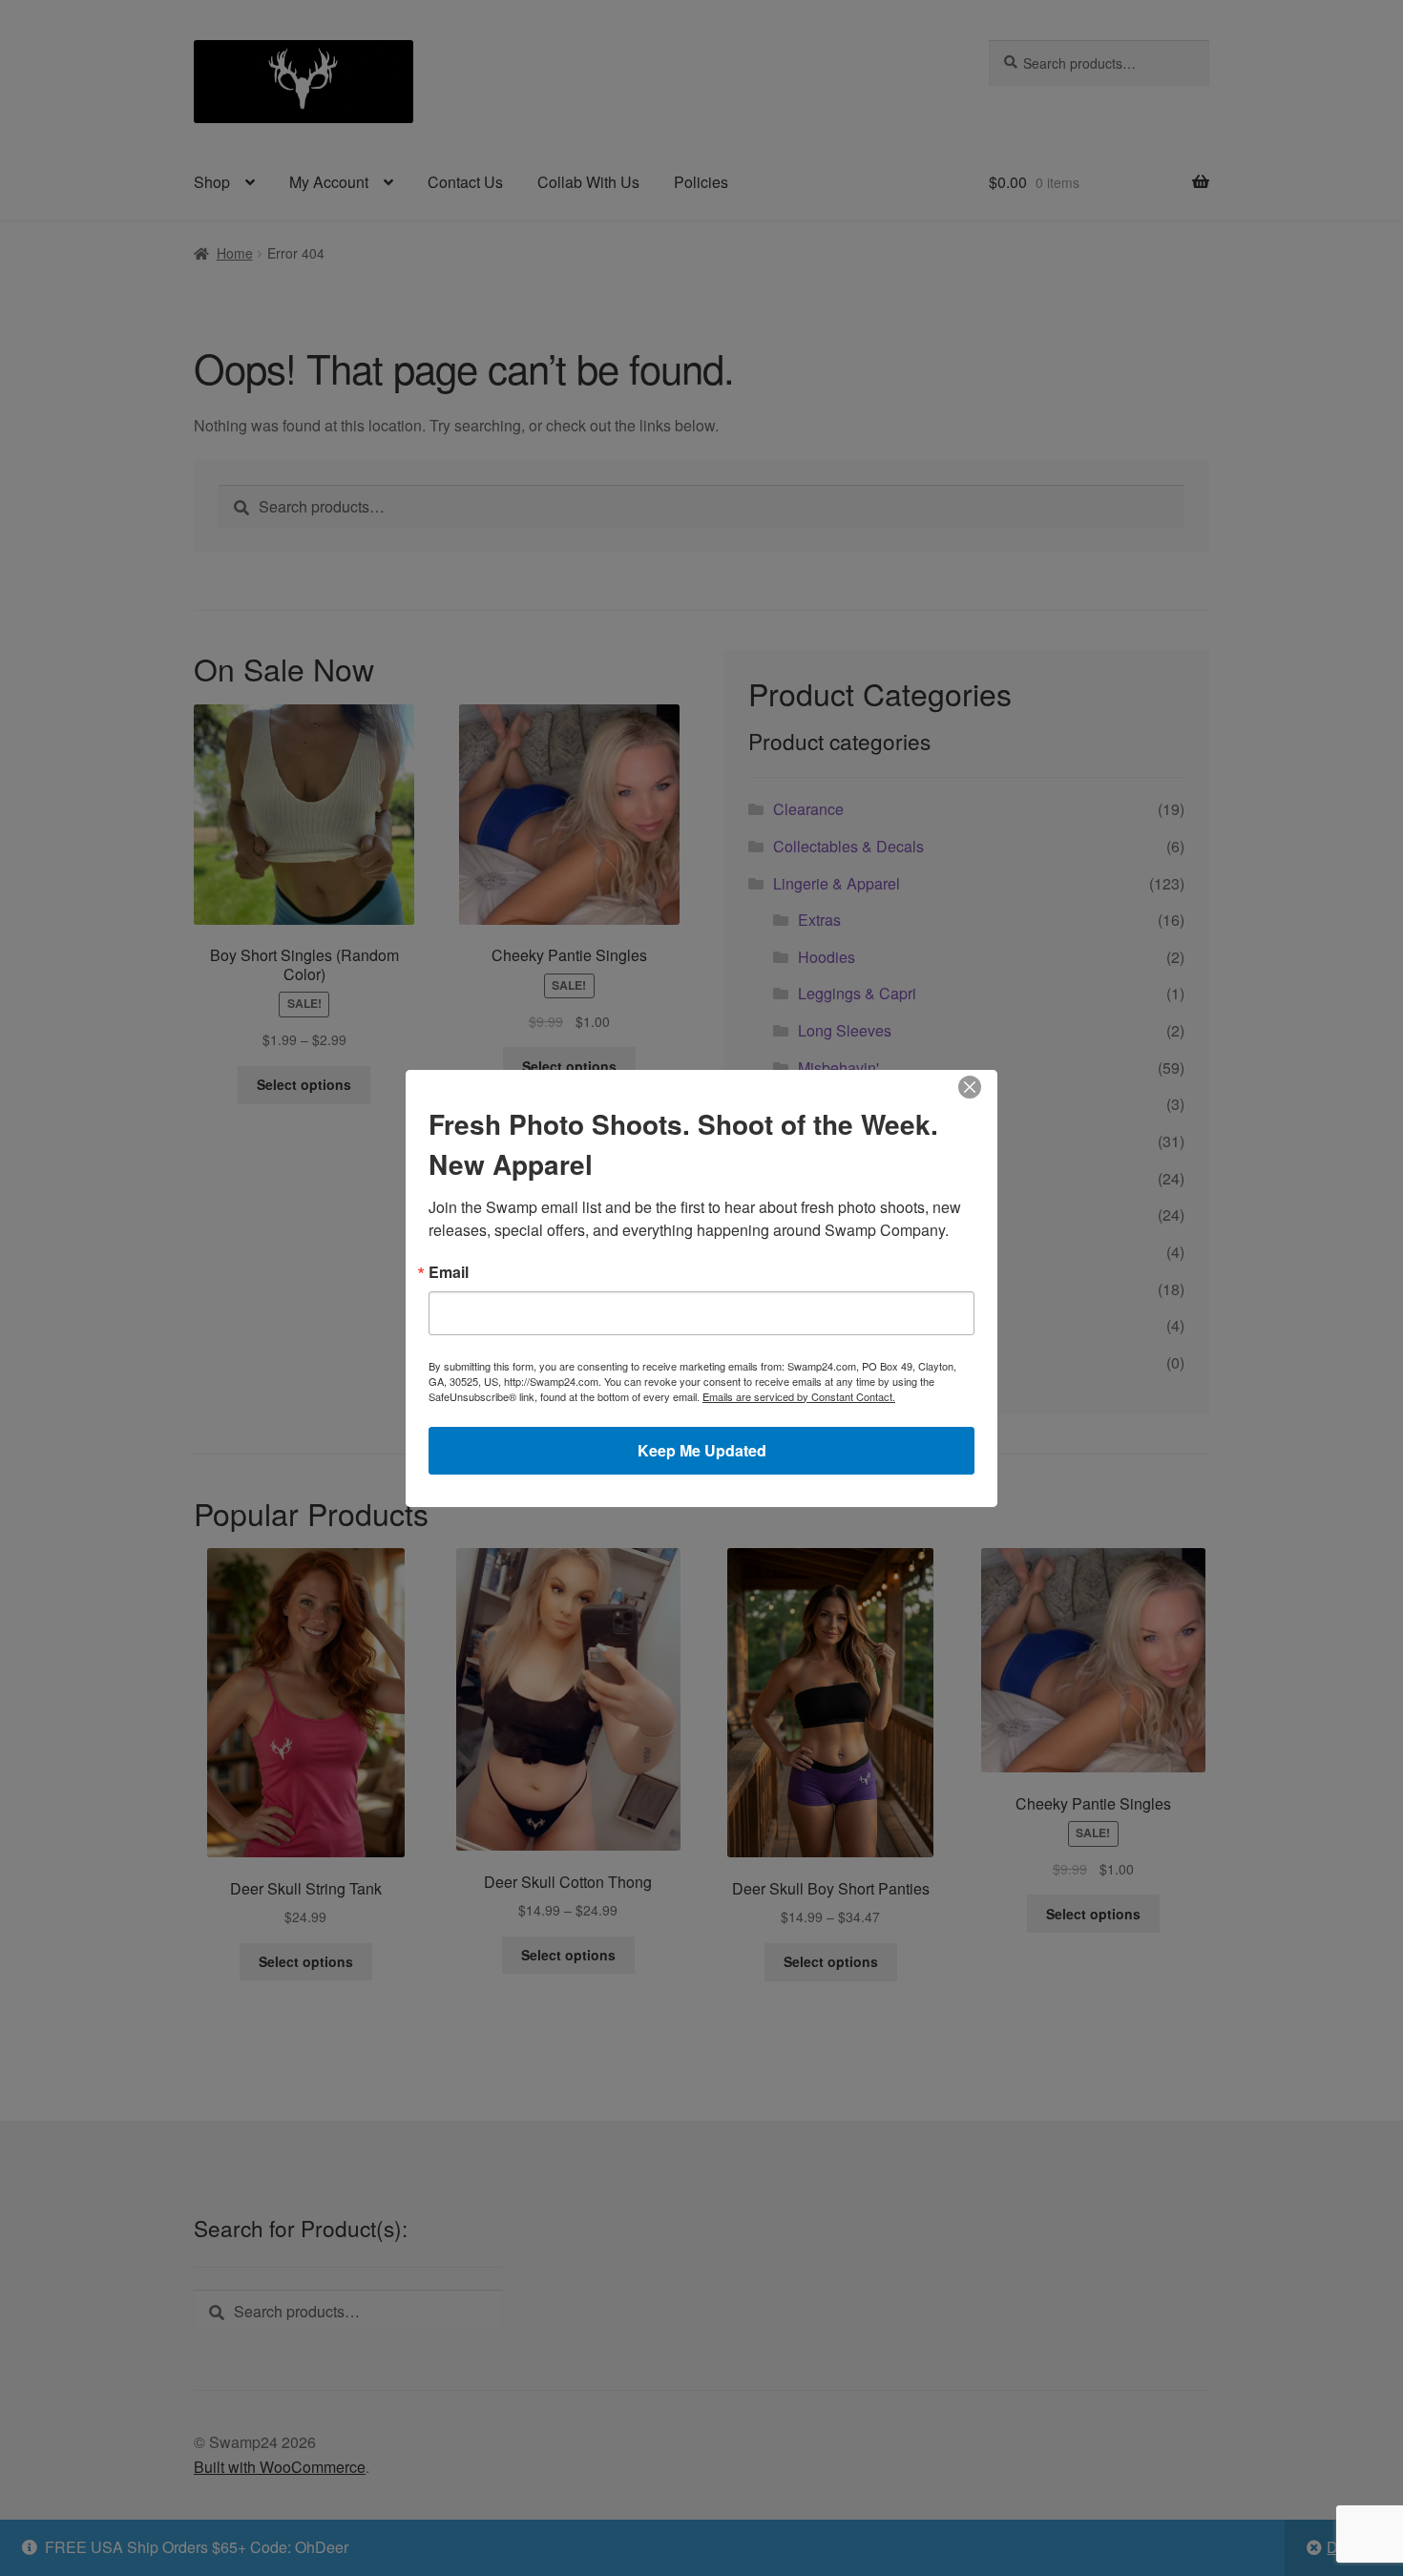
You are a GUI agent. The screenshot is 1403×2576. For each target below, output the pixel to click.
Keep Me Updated (702, 1450)
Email (449, 1272)
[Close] (970, 1087)
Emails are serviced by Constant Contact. (799, 1396)
